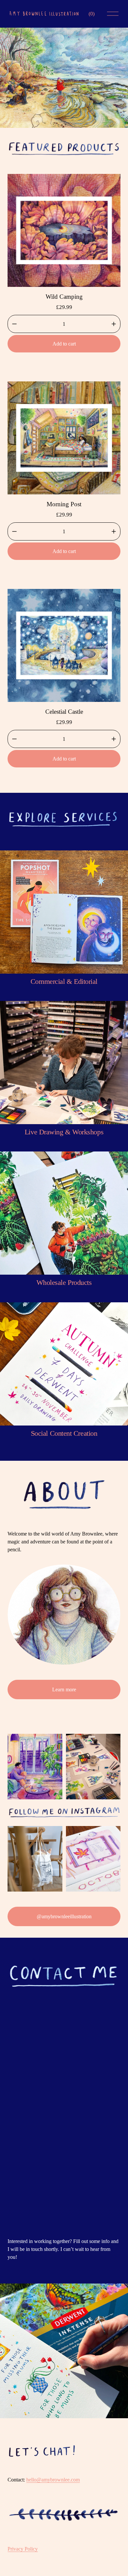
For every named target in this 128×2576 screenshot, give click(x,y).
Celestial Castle (64, 712)
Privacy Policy (23, 2549)
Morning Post (64, 504)
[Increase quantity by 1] (114, 324)
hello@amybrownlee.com (53, 2480)
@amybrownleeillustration (64, 1916)
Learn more (64, 1690)
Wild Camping (64, 297)
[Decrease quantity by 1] (14, 324)
